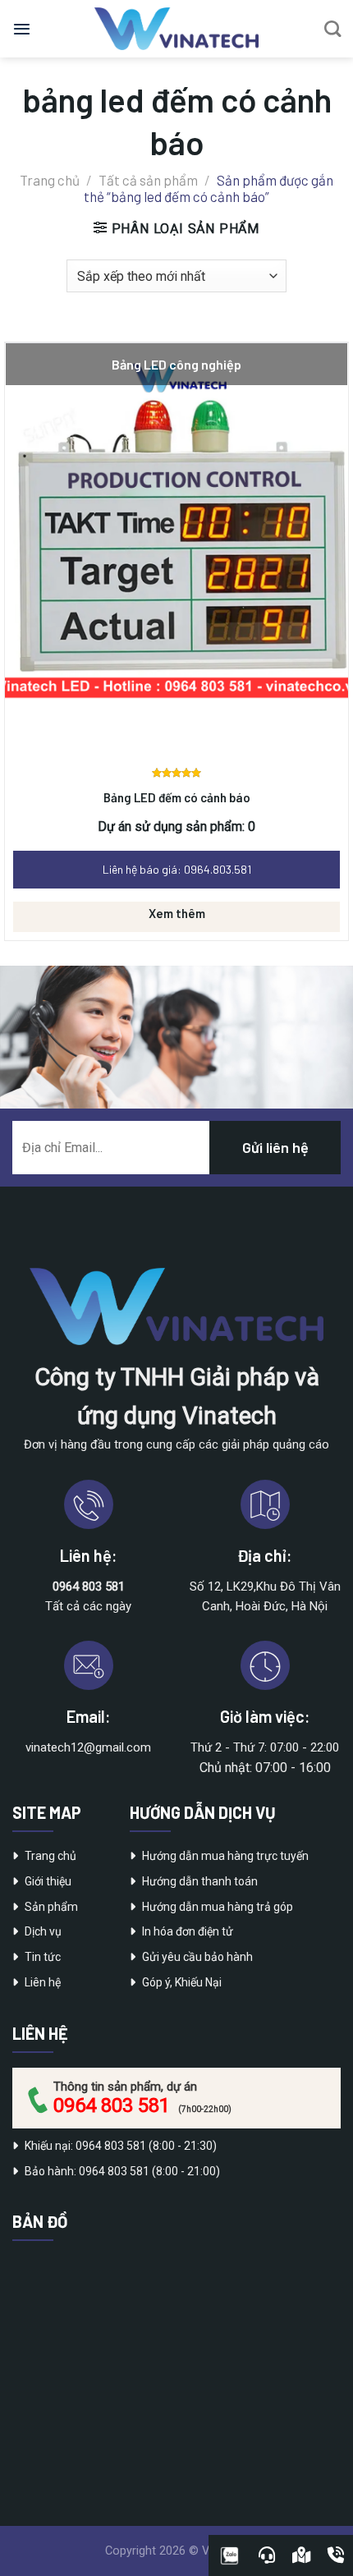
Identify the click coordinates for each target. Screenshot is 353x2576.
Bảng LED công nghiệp (176, 364)
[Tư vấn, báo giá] (267, 2555)
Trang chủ (50, 180)
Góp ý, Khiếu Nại (182, 1982)
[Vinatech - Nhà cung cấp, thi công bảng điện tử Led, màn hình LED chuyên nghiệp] (176, 29)
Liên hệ (43, 1982)
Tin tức (43, 1957)
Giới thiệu (48, 1881)
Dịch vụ (43, 1931)
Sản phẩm (51, 1907)
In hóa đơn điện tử (188, 1931)
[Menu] (22, 29)
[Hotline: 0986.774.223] (336, 2555)
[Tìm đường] (301, 2555)
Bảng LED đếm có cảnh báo (177, 797)
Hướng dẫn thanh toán (200, 1881)
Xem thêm (177, 913)
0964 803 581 (112, 2105)
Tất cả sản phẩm (148, 180)
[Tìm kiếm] (332, 29)
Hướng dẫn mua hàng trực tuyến (225, 1856)
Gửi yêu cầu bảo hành (197, 1957)
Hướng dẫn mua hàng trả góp (218, 1907)
